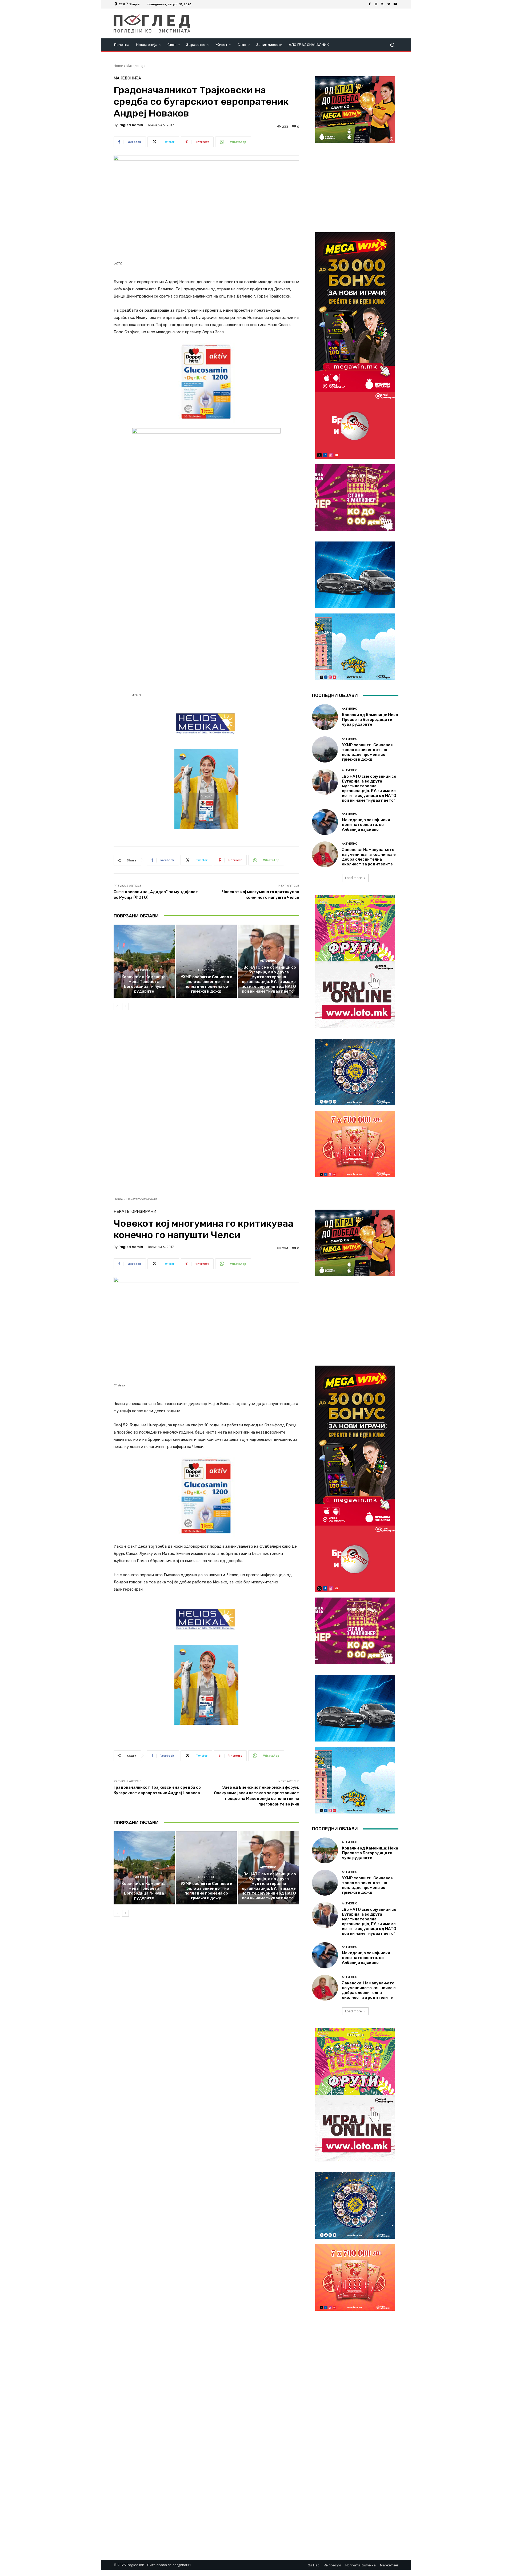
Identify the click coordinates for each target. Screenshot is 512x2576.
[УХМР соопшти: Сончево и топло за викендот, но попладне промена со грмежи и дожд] (207, 961)
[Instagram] (376, 4)
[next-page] (125, 1006)
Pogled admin (131, 125)
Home (118, 66)
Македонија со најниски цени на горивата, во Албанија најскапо (366, 825)
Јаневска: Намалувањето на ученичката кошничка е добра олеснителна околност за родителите (369, 857)
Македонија (136, 66)
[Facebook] (370, 4)
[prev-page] (117, 1006)
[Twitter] (382, 4)
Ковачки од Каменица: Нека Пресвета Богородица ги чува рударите (144, 984)
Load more (353, 878)
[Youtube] (395, 4)
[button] (392, 45)
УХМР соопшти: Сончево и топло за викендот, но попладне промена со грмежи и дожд (206, 984)
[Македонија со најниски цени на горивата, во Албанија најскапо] (325, 822)
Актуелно (143, 970)
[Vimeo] (389, 4)
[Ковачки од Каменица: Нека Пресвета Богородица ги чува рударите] (144, 961)
